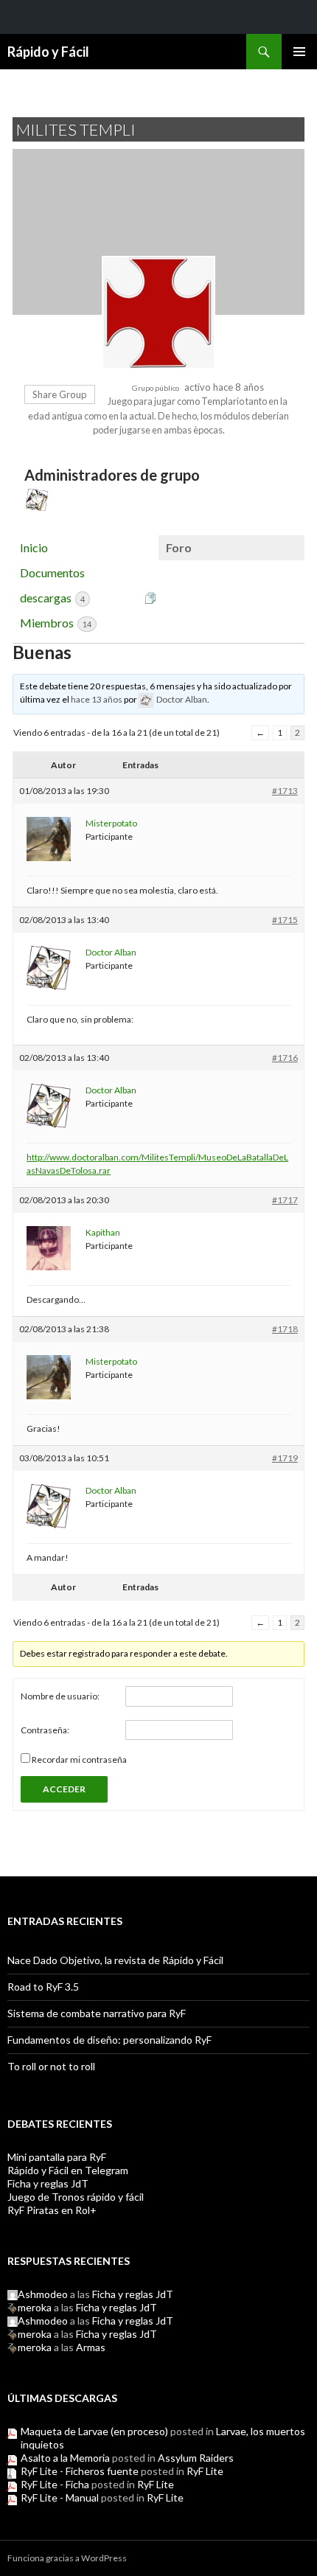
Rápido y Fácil (48, 52)
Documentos (52, 572)
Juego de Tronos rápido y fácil (76, 2197)
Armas (91, 2347)
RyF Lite (205, 2471)
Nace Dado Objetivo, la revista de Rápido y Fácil (115, 1960)
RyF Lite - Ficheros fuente (80, 2471)
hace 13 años (97, 699)
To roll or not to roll (51, 2066)
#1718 (285, 1329)
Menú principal (299, 52)
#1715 (285, 920)
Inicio (34, 547)
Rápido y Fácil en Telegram (68, 2170)
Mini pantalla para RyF (57, 2157)
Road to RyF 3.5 (43, 1987)
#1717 (285, 1200)
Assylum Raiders (196, 2458)
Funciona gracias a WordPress (67, 2558)
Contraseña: (45, 1730)
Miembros (56, 623)
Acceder (64, 1789)
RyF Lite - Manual (60, 2497)
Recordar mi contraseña (79, 1759)
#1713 (285, 791)
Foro (179, 547)
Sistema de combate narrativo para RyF (97, 2013)
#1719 (285, 1458)
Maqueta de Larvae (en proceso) (94, 2431)
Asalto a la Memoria (65, 2458)
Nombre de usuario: (60, 1696)
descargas (52, 598)
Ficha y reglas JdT (48, 2183)
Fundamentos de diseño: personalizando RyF (109, 2040)
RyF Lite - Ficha (55, 2484)
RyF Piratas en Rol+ (52, 2210)
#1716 (285, 1058)
